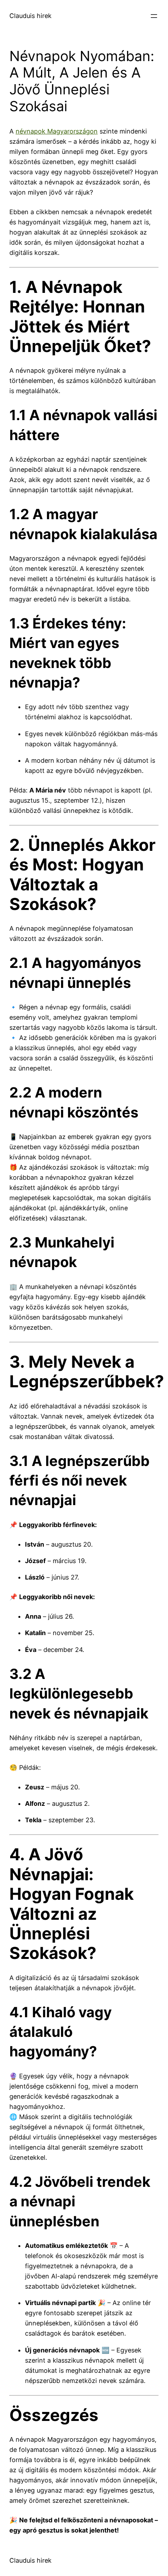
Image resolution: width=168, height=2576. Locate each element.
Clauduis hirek (30, 16)
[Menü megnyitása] (154, 16)
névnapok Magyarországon (57, 131)
